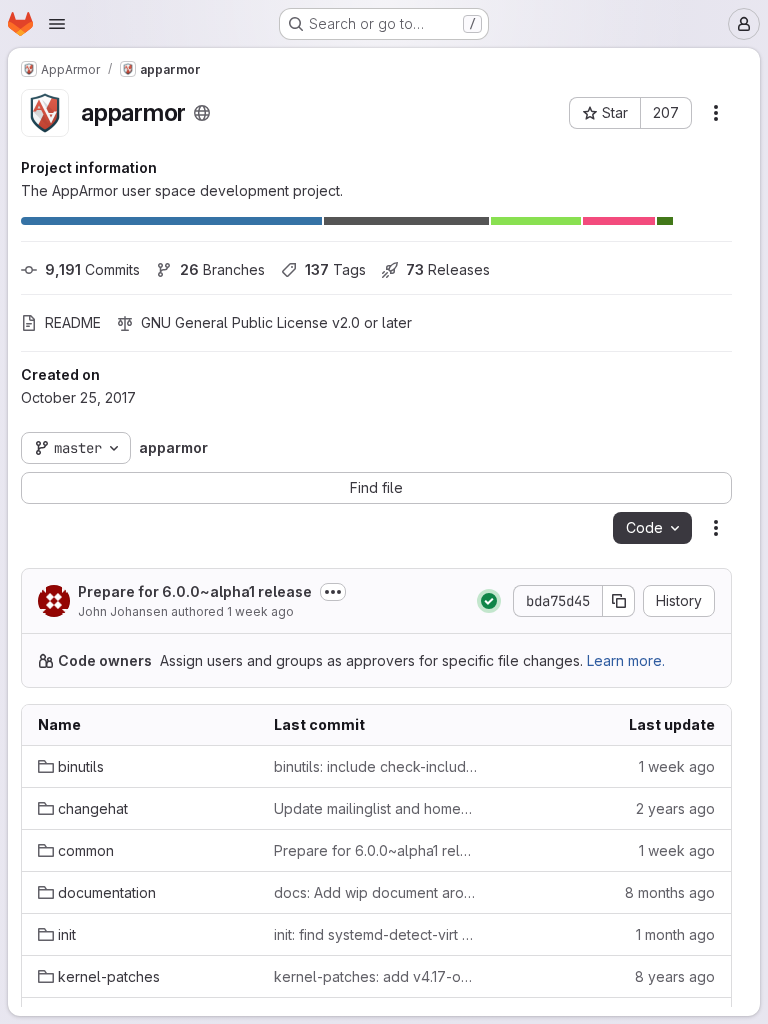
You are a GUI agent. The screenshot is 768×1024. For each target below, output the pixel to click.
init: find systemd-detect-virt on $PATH (376, 934)
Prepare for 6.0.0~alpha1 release (195, 591)
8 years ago (675, 976)
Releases (448, 269)
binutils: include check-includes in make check (376, 766)
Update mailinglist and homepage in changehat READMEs (376, 808)
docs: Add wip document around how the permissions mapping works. (376, 892)
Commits (92, 269)
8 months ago (670, 892)
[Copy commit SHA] (619, 601)
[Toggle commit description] (333, 592)
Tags (335, 269)
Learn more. (626, 660)
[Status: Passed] (489, 601)
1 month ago (675, 934)
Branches (222, 269)
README (73, 322)
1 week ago (260, 611)
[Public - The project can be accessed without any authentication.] (202, 113)
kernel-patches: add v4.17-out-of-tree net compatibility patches (376, 976)
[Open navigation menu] (57, 24)
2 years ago (675, 808)
